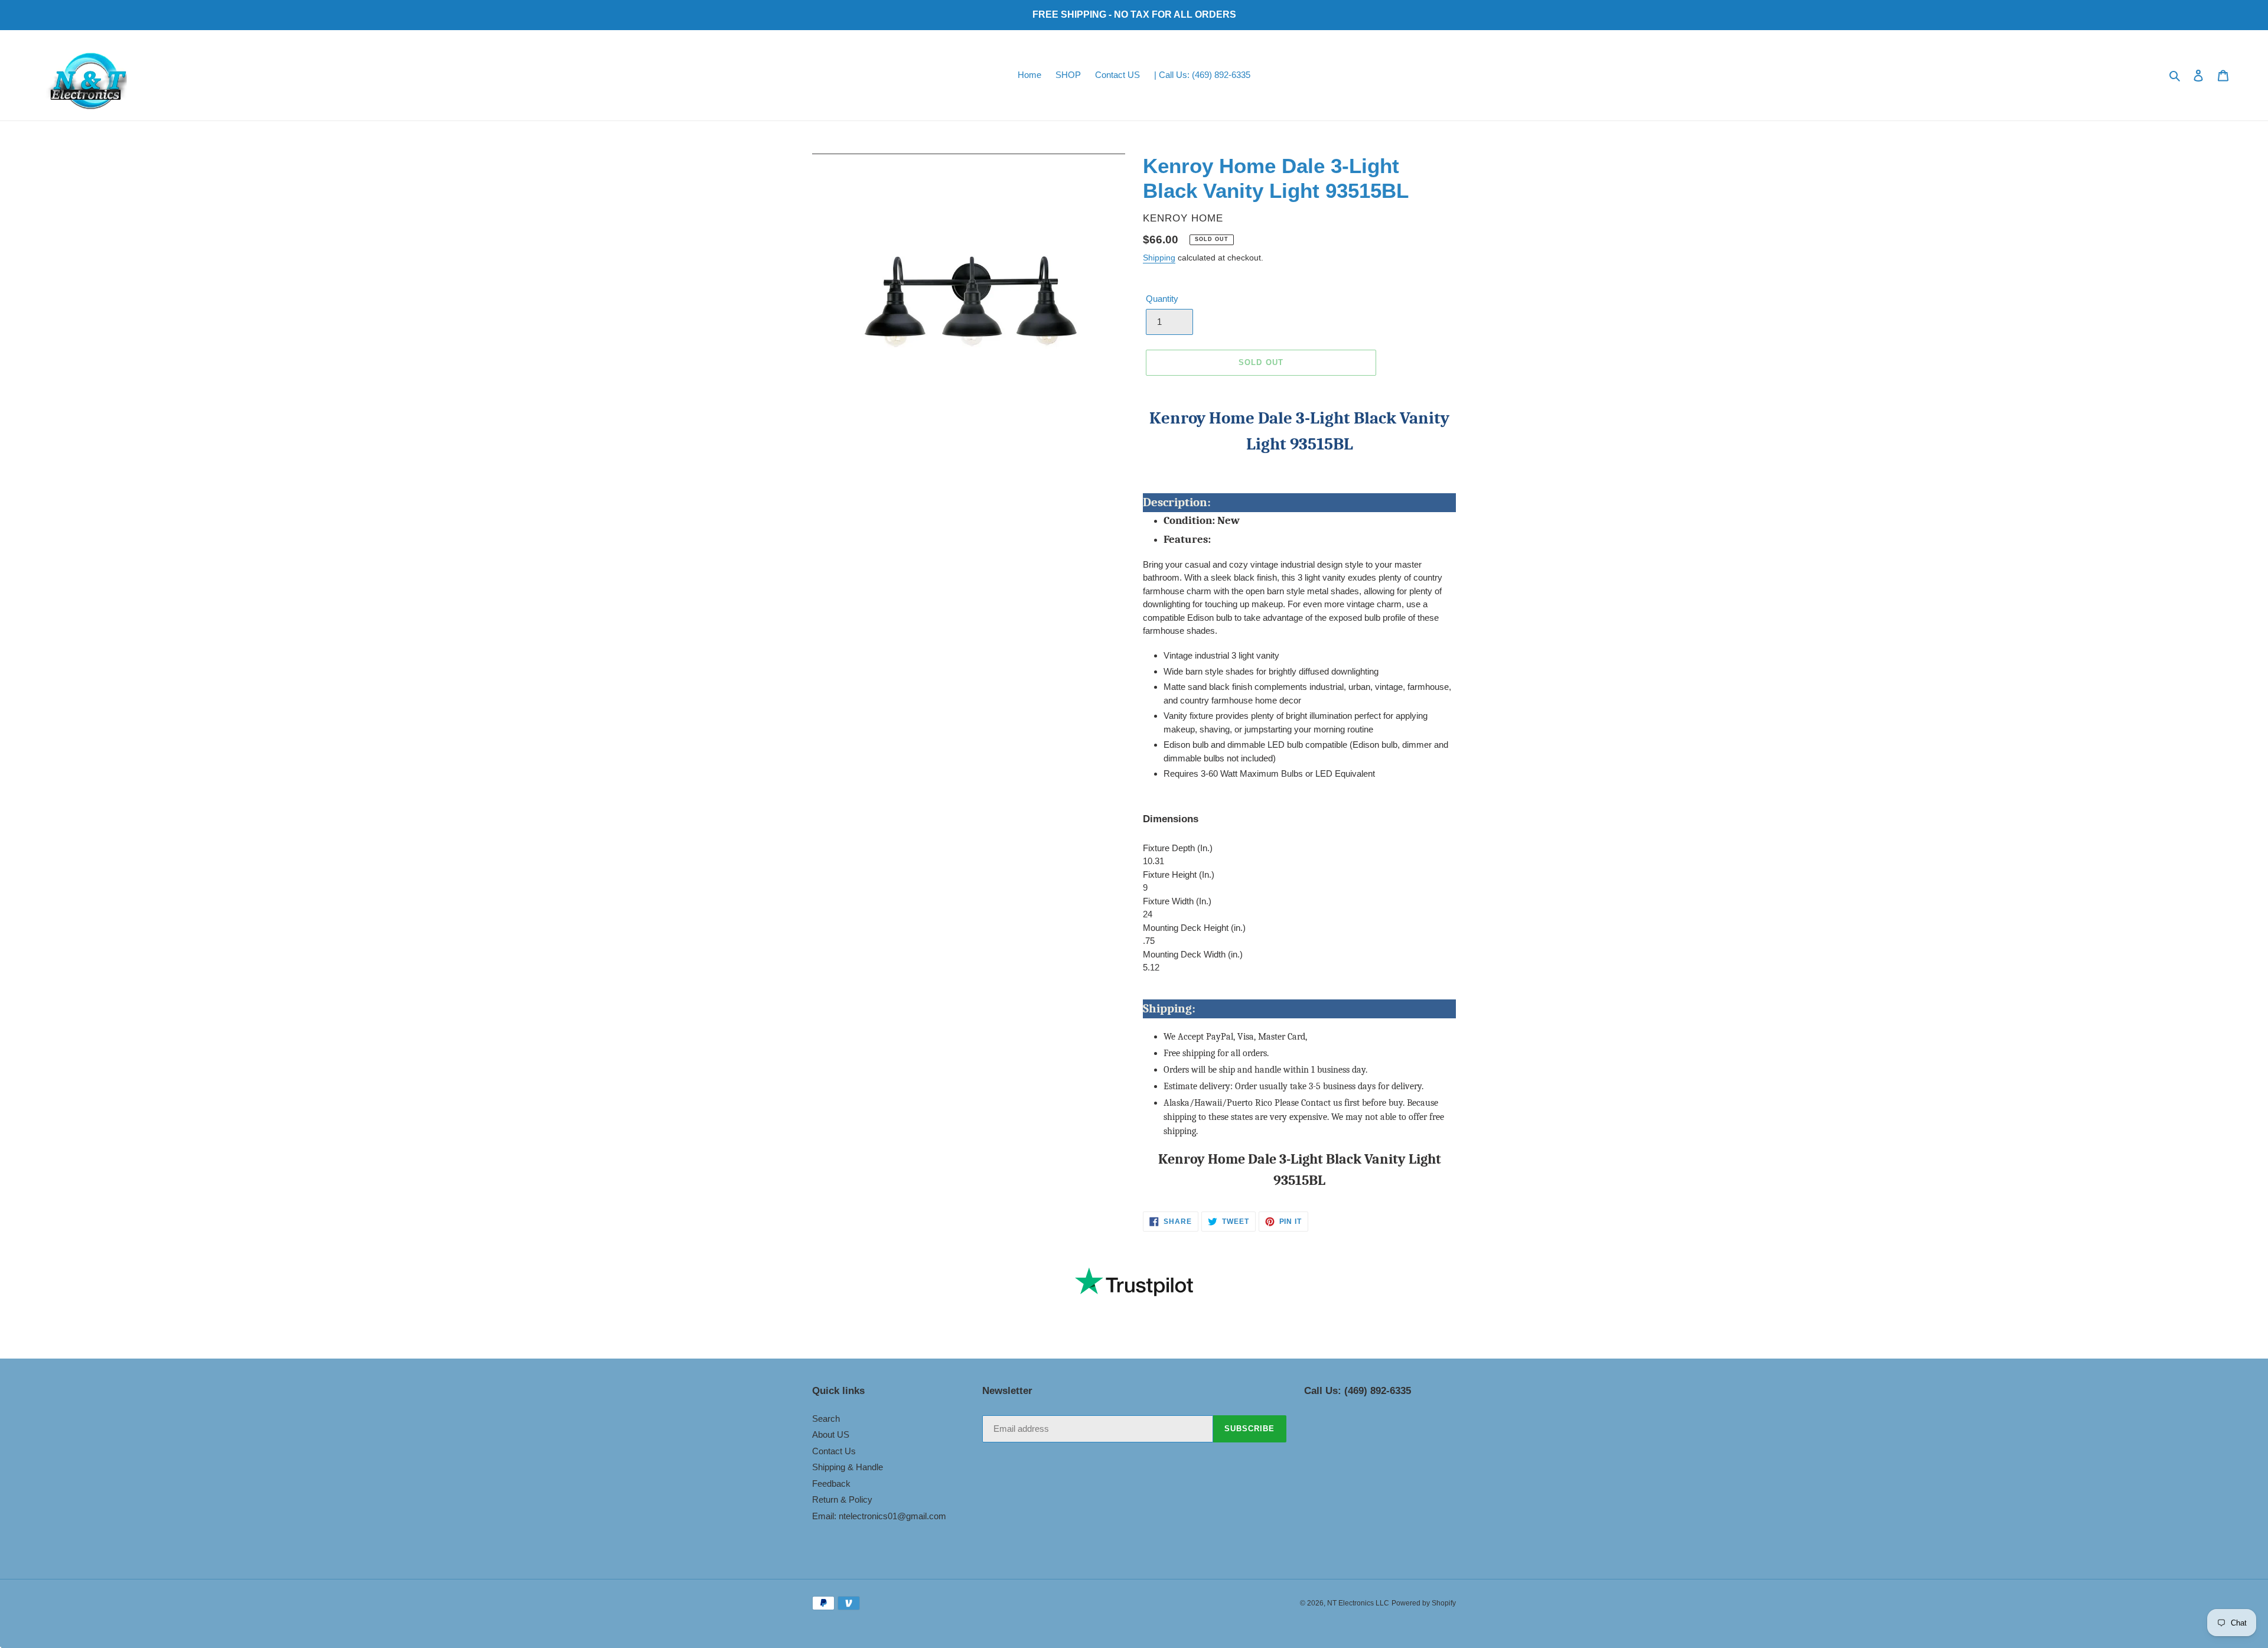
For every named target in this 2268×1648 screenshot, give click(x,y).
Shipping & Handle (848, 1467)
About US (831, 1434)
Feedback (831, 1483)
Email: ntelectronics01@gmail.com (879, 1516)
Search (826, 1419)
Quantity (1162, 299)
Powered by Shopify (1424, 1603)
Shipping (1159, 258)
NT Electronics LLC (1358, 1603)
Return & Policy (842, 1499)
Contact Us (834, 1451)
